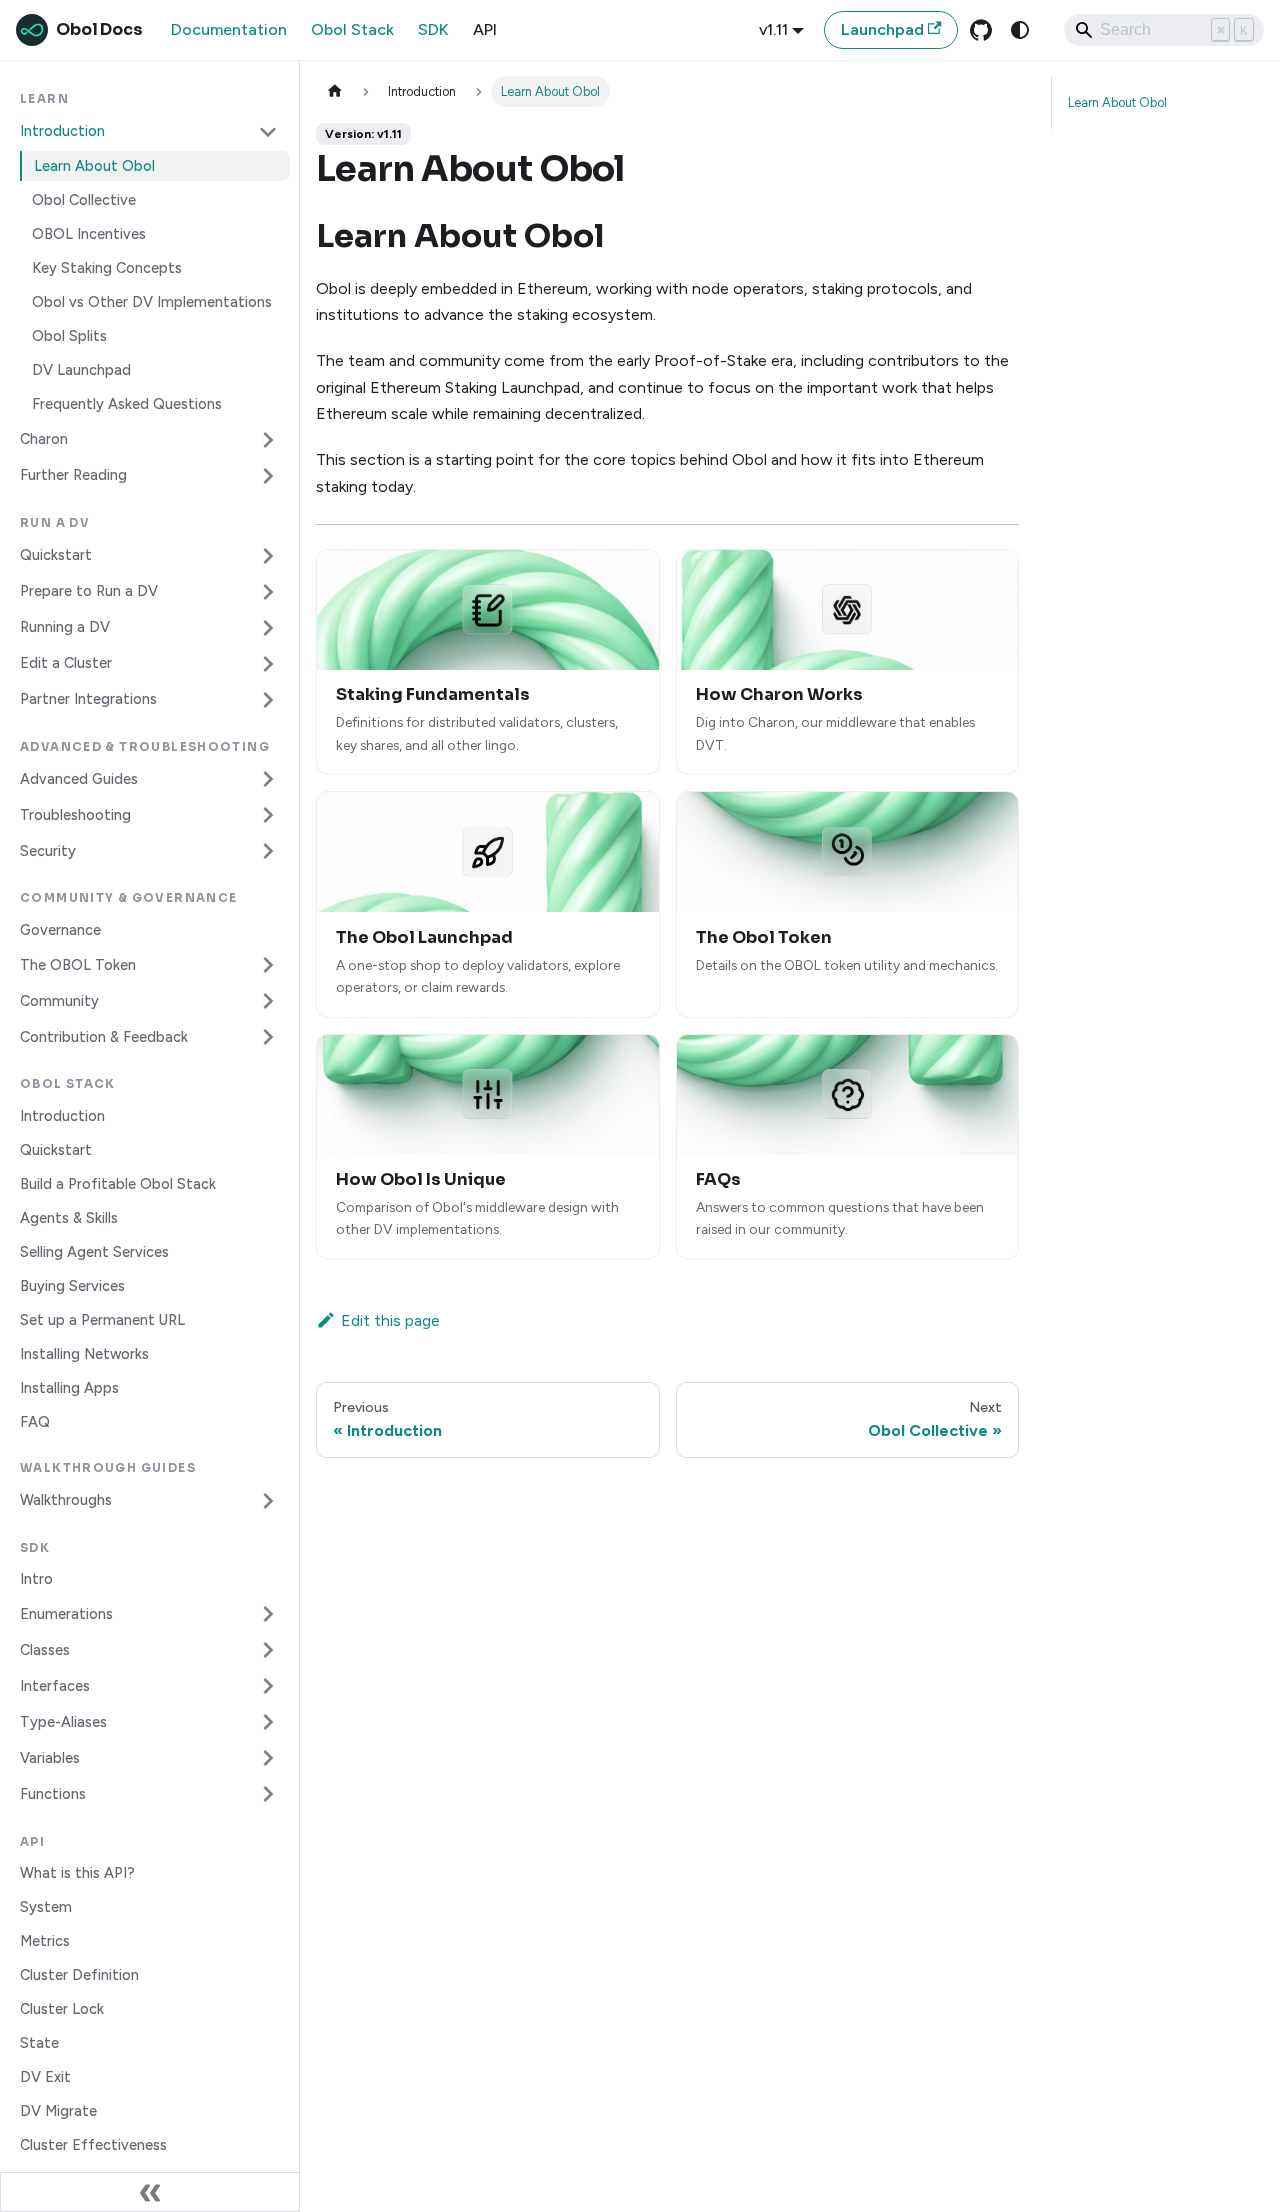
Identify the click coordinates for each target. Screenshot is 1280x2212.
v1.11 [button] (773, 29)
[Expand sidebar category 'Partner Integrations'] (268, 700)
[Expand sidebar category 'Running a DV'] (268, 628)
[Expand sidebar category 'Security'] (268, 851)
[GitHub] (981, 30)
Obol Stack (352, 29)
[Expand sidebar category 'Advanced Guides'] (268, 779)
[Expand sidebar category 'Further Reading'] (268, 476)
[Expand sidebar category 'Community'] (268, 1001)
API (485, 29)
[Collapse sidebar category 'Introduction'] (268, 132)
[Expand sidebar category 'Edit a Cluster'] (268, 664)
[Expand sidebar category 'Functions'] (268, 1794)
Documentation (229, 29)
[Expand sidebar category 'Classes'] (268, 1650)
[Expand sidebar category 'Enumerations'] (268, 1614)
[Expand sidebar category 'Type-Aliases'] (268, 1722)
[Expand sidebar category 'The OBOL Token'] (268, 965)
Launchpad (882, 29)
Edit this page (390, 1320)
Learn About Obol (1117, 102)
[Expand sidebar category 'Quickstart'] (268, 556)
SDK (433, 29)
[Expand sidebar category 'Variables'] (268, 1758)
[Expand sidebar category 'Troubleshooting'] (268, 815)
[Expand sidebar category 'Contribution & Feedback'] (268, 1037)
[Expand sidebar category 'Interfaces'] (268, 1686)
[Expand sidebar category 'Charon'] (268, 440)
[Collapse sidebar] (150, 2192)
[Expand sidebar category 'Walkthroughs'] (268, 1501)
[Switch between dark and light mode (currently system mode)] (1020, 30)
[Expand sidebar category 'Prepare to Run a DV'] (268, 592)
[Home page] (335, 91)
